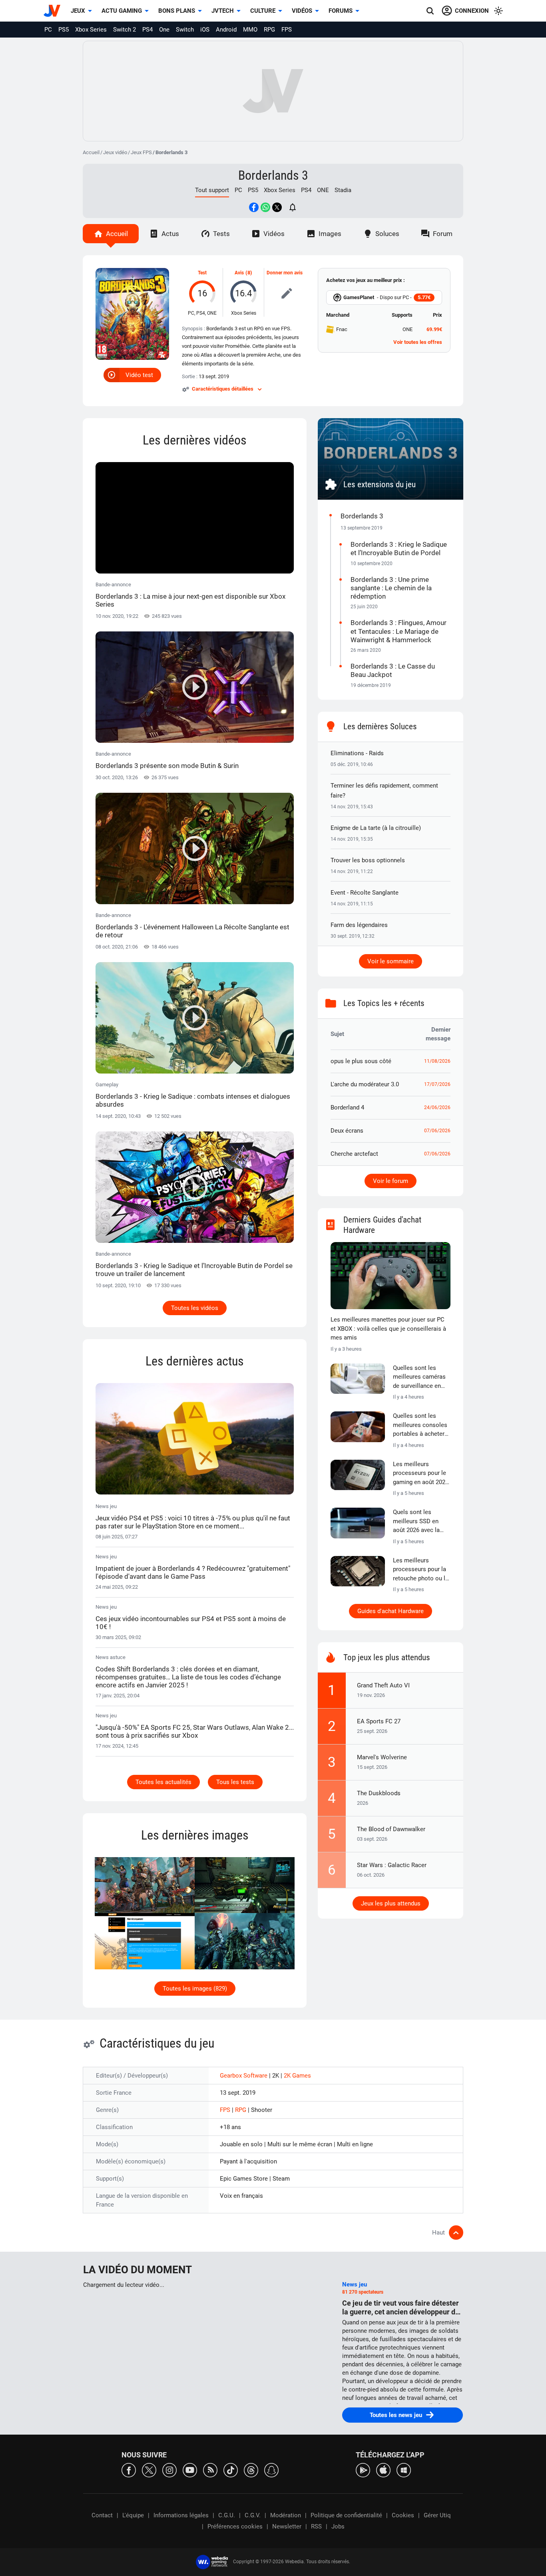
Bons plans (177, 11)
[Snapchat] (271, 2470)
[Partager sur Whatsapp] (265, 207)
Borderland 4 (347, 1107)
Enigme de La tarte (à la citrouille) (376, 828)
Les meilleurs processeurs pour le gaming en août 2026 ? (421, 1474)
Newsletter (287, 2526)
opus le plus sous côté (361, 1061)
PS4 (147, 30)
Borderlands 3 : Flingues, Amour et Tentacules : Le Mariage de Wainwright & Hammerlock (399, 631)
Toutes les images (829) (195, 1989)
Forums (341, 11)
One (164, 30)
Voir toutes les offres (418, 342)
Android (226, 30)
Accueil (91, 152)
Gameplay (193, 1095)
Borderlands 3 (273, 175)
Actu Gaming (122, 11)
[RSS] (210, 2470)
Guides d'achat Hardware (391, 1611)
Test (202, 273)
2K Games (297, 2076)
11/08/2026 (437, 1061)
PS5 (64, 30)
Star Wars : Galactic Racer (392, 1865)
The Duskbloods (379, 1793)
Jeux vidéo (115, 152)
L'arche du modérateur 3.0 (365, 1084)
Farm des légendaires (359, 925)
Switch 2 (125, 30)
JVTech (223, 11)
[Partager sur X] (277, 207)
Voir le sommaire (391, 961)
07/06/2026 (437, 1131)
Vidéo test (139, 375)
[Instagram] (169, 2470)
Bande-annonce (190, 595)
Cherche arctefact (354, 1154)
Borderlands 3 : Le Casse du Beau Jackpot (393, 670)
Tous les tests (235, 1782)
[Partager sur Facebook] (254, 207)
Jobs (338, 2526)
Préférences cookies (235, 2526)
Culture (263, 11)
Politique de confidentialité (346, 2515)
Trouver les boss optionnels (368, 860)
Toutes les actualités (163, 1782)
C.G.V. (253, 2515)
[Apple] (383, 2470)
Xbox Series (91, 30)
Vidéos (302, 11)
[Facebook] (129, 2470)
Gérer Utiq (437, 2515)
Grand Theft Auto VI (383, 1685)
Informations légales (181, 2515)
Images (330, 234)
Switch (185, 30)
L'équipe (133, 2515)
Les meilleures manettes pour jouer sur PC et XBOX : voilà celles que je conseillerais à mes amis (388, 1329)
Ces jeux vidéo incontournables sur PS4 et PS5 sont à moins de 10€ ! (191, 1623)
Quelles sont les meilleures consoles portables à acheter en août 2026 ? (420, 1425)
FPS (287, 30)
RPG (269, 30)
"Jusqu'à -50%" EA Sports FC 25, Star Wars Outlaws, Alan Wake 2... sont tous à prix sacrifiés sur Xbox (195, 1731)
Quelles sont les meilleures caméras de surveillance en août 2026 (419, 1377)
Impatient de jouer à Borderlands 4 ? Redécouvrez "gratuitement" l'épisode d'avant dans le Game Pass (193, 1572)
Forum (443, 234)
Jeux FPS (141, 152)
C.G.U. (227, 2515)
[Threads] (251, 2470)
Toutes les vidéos (195, 1308)
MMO (250, 30)
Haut (438, 2233)
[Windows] (404, 2470)
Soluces (387, 234)
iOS (205, 30)
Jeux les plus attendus (391, 1903)
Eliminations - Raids (357, 753)
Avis (239, 273)
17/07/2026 (437, 1084)
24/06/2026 (437, 1107)
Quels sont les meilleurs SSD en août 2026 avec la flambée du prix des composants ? (419, 1522)
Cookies (403, 2515)
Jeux (78, 11)
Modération (286, 2515)
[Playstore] (363, 2470)
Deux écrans (347, 1131)
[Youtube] (190, 2470)
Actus (170, 234)
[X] (149, 2470)
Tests (221, 234)
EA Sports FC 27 (379, 1721)
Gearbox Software (244, 2076)
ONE (323, 190)
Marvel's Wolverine (382, 1757)
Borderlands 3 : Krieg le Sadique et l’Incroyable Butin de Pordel (399, 549)
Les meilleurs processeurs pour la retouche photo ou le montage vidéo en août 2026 (421, 1570)
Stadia (343, 190)
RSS (316, 2526)
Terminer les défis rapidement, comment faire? (384, 791)
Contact (102, 2515)
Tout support (212, 190)
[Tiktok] (231, 2470)
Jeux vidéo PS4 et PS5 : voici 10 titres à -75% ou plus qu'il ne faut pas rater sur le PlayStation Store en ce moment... (193, 1522)
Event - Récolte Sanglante (365, 893)
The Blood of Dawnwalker (391, 1829)
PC (48, 30)
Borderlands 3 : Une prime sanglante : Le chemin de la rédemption (391, 588)
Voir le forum (391, 1181)
